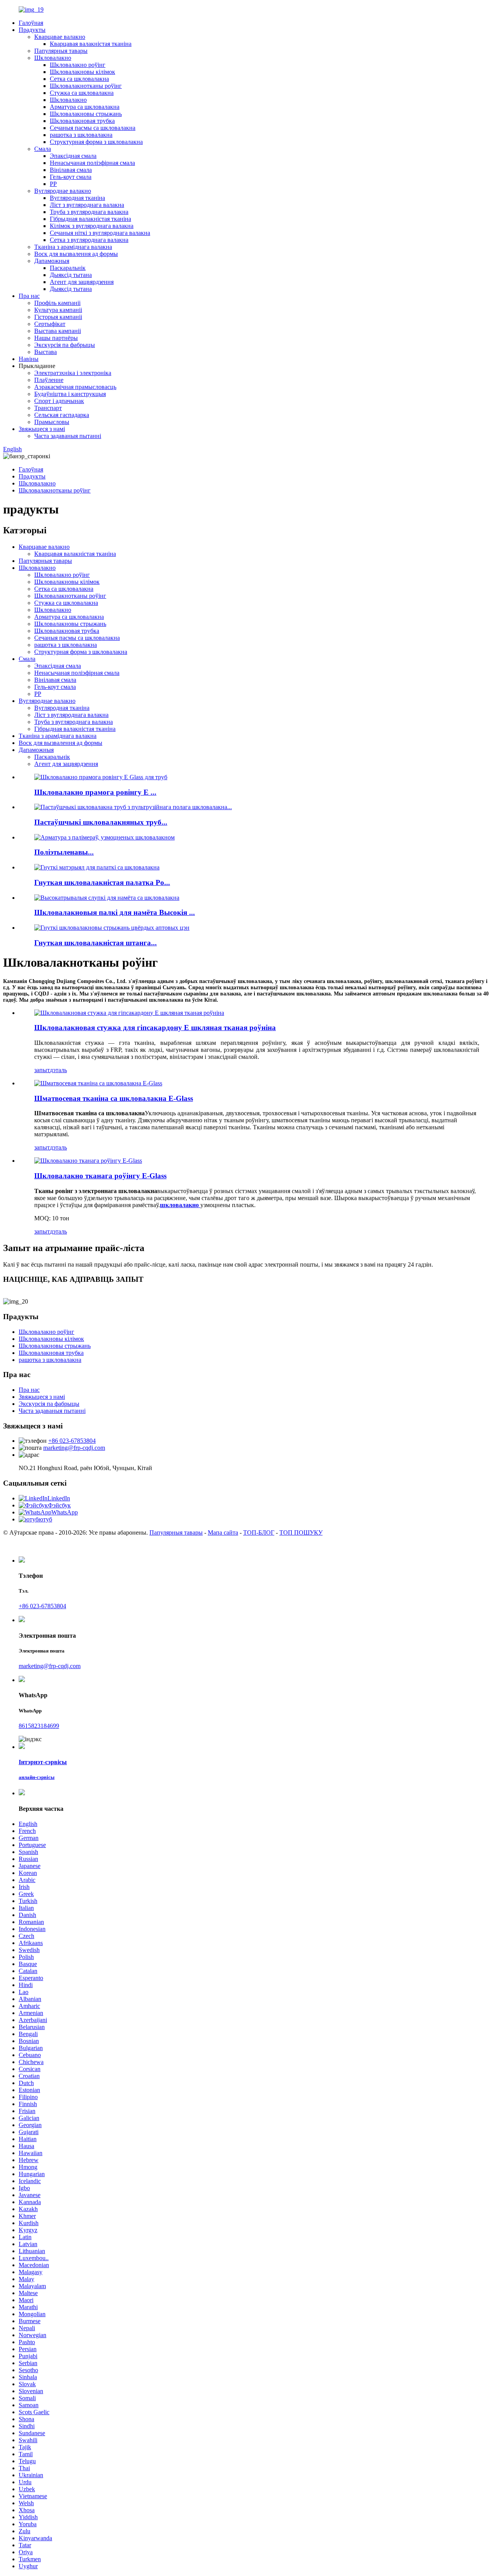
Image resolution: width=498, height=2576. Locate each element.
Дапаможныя (52, 261)
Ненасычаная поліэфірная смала (92, 163)
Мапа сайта (223, 1532)
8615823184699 (39, 1726)
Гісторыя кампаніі (58, 317)
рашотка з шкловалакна (81, 135)
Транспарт (48, 408)
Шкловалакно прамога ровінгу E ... (95, 792)
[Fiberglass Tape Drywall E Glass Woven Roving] (129, 1013)
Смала (43, 149)
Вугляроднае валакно (63, 191)
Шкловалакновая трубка (82, 121)
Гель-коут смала (71, 177)
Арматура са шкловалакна (85, 107)
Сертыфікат (50, 324)
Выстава (46, 352)
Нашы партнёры (56, 338)
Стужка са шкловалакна (82, 93)
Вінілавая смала (71, 170)
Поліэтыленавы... (64, 852)
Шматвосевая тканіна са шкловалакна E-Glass (114, 1098)
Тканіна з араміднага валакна (73, 247)
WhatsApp (65, 1512)
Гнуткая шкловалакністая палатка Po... (102, 882)
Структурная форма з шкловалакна (96, 142)
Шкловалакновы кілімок (82, 72)
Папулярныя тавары (61, 51)
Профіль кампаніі (57, 303)
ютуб (45, 1519)
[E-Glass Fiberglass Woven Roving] (88, 1161)
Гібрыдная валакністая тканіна (90, 219)
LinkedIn (59, 1498)
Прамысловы (52, 422)
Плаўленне (49, 380)
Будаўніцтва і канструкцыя (70, 394)
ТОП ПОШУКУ (301, 1532)
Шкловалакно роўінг (78, 65)
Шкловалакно (53, 58)
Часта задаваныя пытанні (68, 436)
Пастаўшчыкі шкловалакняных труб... (101, 822)
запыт (42, 1070)
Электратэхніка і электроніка (73, 373)
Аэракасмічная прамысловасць (75, 387)
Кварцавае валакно (60, 37)
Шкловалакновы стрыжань (86, 114)
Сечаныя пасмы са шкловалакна (93, 128)
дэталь (58, 1070)
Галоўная (31, 23)
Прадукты (32, 30)
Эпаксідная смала (73, 156)
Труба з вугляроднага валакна (89, 212)
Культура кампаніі (58, 310)
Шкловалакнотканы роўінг (86, 86)
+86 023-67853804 (72, 1441)
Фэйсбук (59, 1505)
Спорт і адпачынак (59, 401)
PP (53, 184)
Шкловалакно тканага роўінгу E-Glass (100, 1176)
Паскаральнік (68, 268)
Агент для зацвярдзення (82, 282)
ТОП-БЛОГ (259, 1532)
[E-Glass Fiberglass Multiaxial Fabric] (98, 1083)
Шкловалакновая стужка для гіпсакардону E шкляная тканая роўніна (155, 1028)
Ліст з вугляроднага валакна (87, 205)
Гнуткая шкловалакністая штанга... (96, 943)
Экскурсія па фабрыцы (65, 345)
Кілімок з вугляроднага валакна (92, 226)
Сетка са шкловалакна (79, 79)
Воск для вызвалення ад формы (76, 254)
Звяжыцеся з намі (42, 429)
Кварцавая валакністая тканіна (91, 44)
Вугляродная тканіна (77, 198)
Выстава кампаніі (58, 331)
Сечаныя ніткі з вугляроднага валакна (100, 233)
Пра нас (29, 296)
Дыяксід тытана (71, 275)
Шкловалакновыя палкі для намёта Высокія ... (115, 912)
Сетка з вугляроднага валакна (89, 240)
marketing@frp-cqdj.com (74, 1448)
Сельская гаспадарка (62, 415)
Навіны (29, 359)
